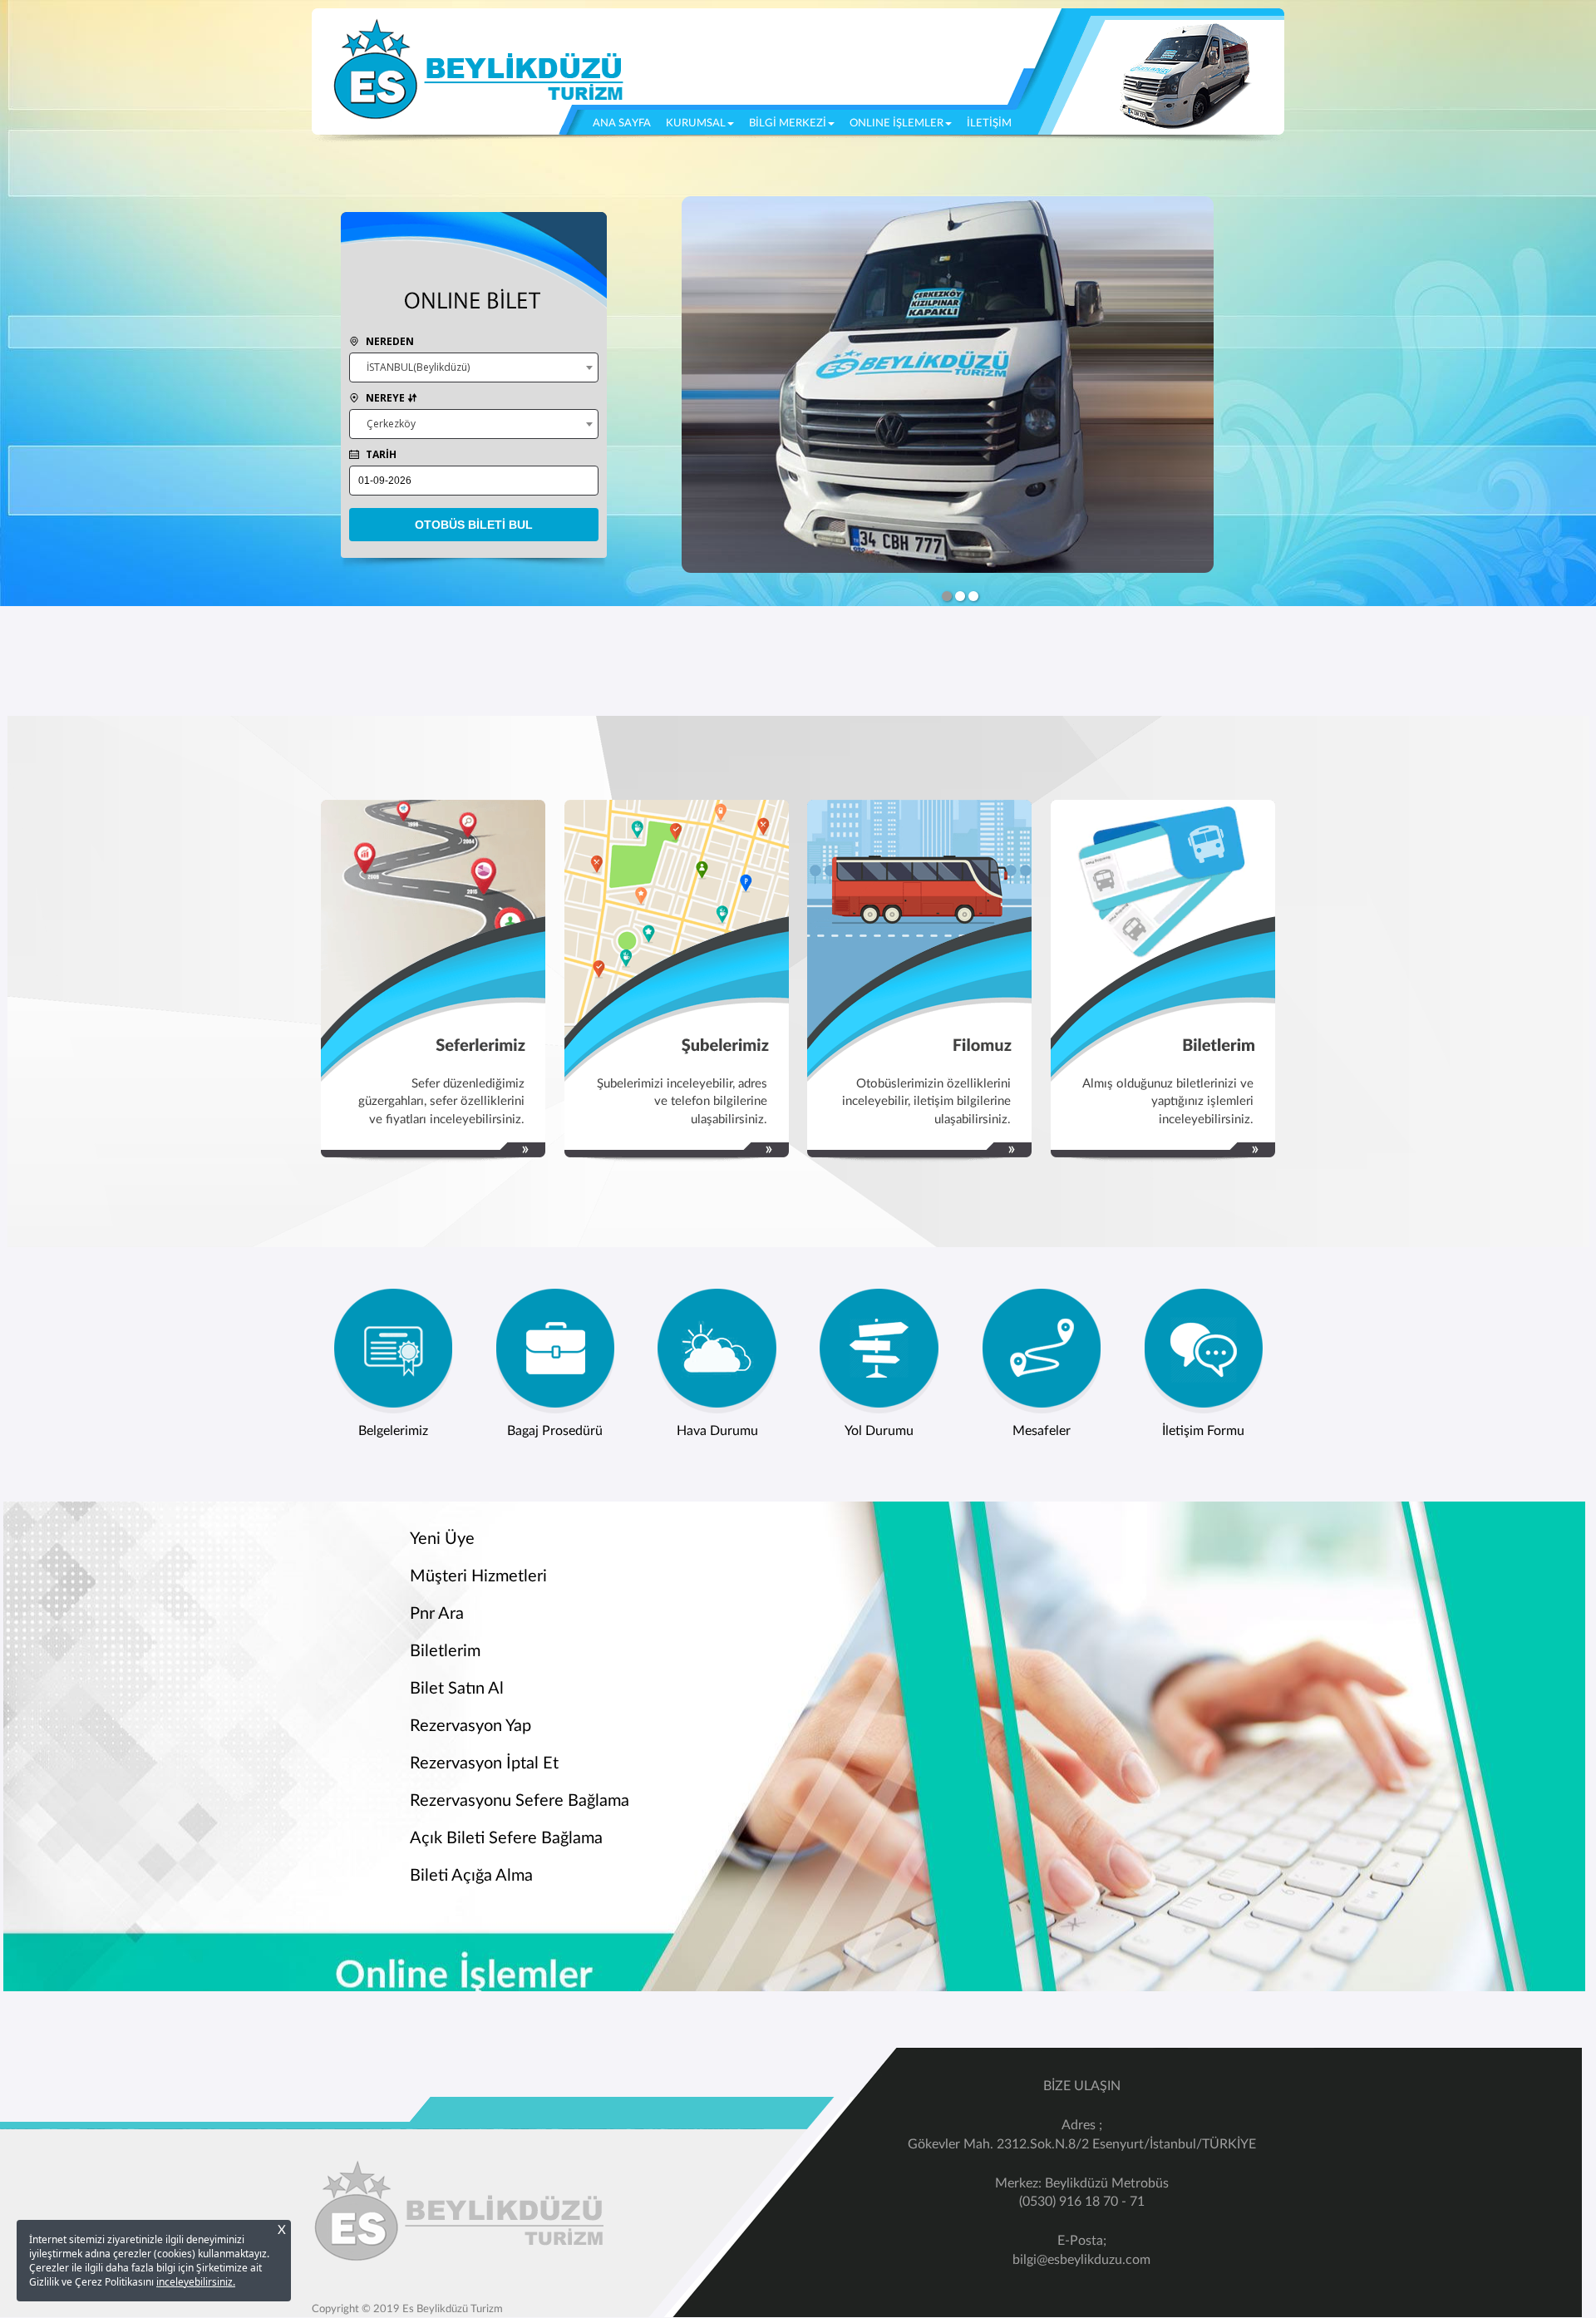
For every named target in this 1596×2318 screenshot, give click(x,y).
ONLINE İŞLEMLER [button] (897, 123)
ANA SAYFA (626, 123)
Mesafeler (1042, 1431)
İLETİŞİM (989, 123)
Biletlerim (445, 1651)
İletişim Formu (1203, 1431)
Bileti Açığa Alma (471, 1876)
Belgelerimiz (393, 1431)
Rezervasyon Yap (470, 1726)
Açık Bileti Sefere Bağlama (506, 1838)
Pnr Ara (437, 1614)
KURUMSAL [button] (696, 123)
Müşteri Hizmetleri (478, 1576)
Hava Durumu (717, 1431)
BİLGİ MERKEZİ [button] (788, 123)
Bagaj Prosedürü (555, 1431)
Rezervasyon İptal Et (484, 1763)
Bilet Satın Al (457, 1689)
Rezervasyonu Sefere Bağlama (520, 1801)
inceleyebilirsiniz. (196, 2282)
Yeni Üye (442, 1539)
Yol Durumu (879, 1431)
